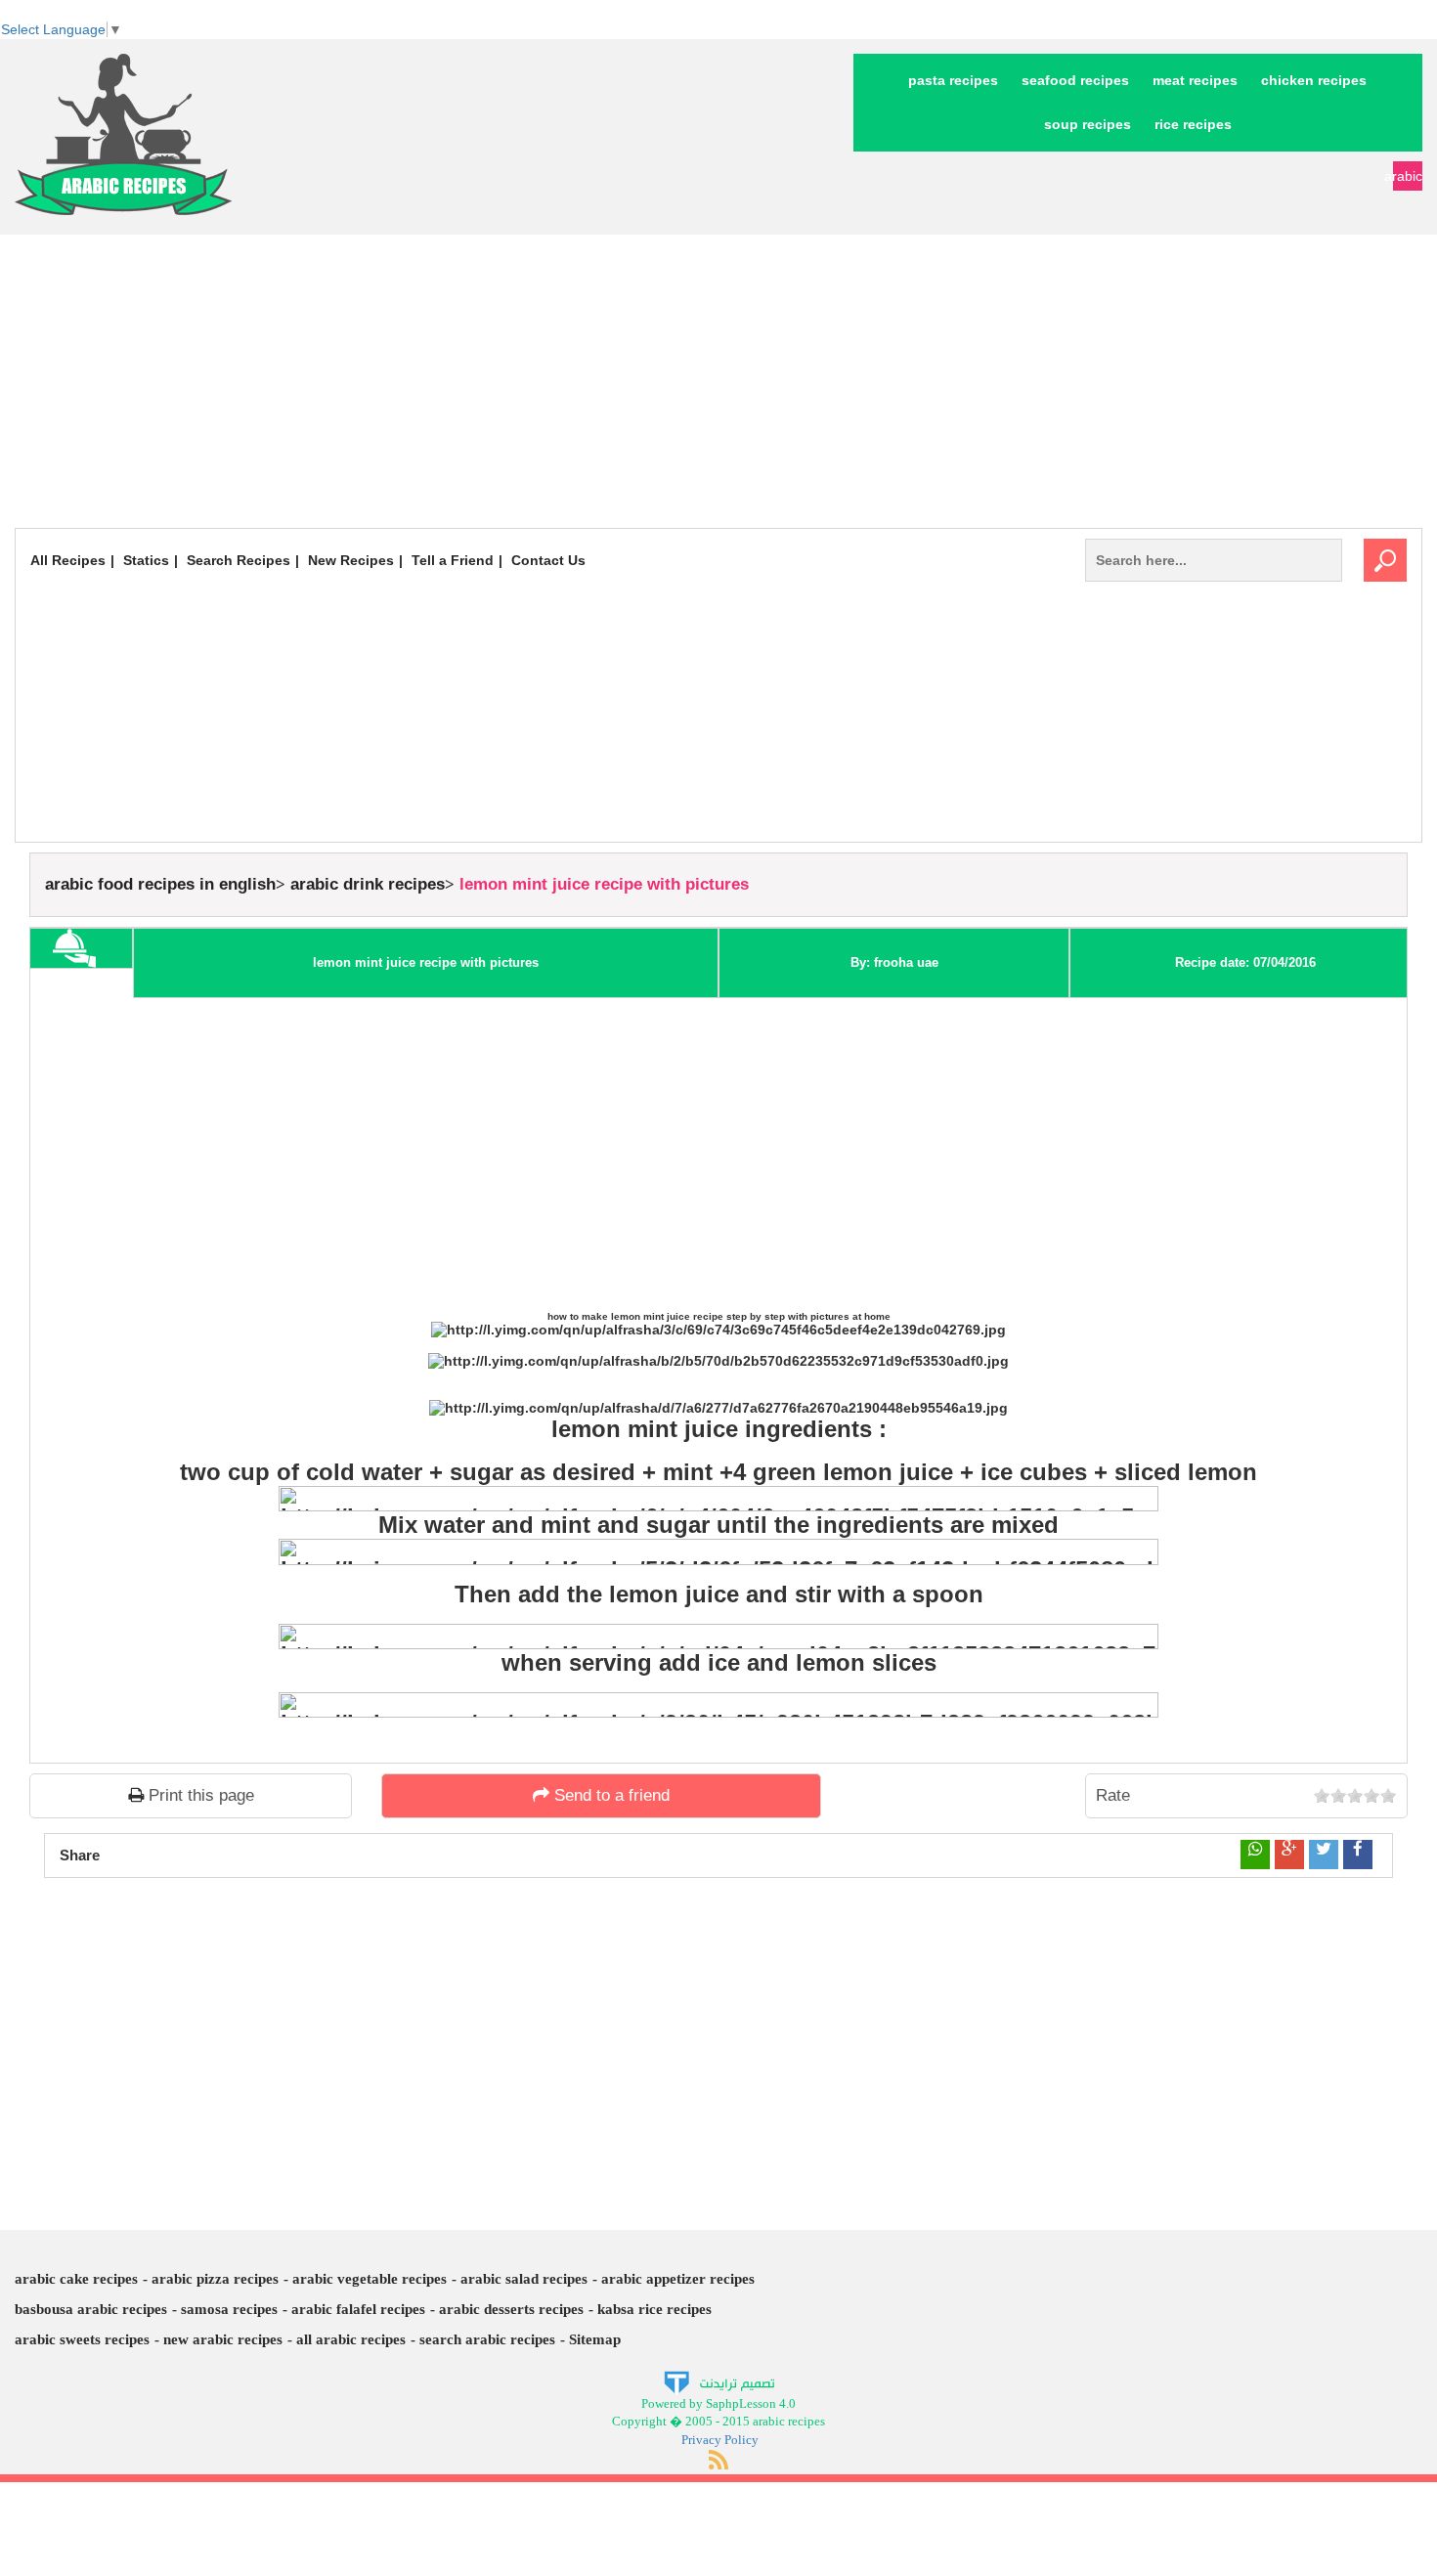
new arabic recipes (223, 2339)
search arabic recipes (487, 2339)
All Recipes (68, 560)
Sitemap (595, 2339)
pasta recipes (953, 80)
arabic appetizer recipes (678, 2279)
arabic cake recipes (76, 2279)
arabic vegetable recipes (370, 2279)
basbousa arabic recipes (91, 2309)
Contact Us (548, 560)
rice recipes (1193, 124)
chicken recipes (1314, 80)
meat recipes (1195, 80)
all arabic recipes (351, 2339)
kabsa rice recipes (654, 2309)
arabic (1408, 176)
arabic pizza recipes (215, 2279)
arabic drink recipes (368, 884)
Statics (146, 560)
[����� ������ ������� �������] (719, 2381)
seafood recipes (1075, 80)
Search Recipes (239, 560)
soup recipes (1088, 124)
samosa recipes (229, 2309)
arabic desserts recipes (511, 2309)
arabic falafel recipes (358, 2309)
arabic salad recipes (524, 2279)
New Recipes (351, 560)
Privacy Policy (720, 2440)
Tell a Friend (453, 560)
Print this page (199, 1795)
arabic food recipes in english (160, 884)
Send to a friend (610, 1795)
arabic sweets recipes (82, 2339)
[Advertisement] (718, 381)
